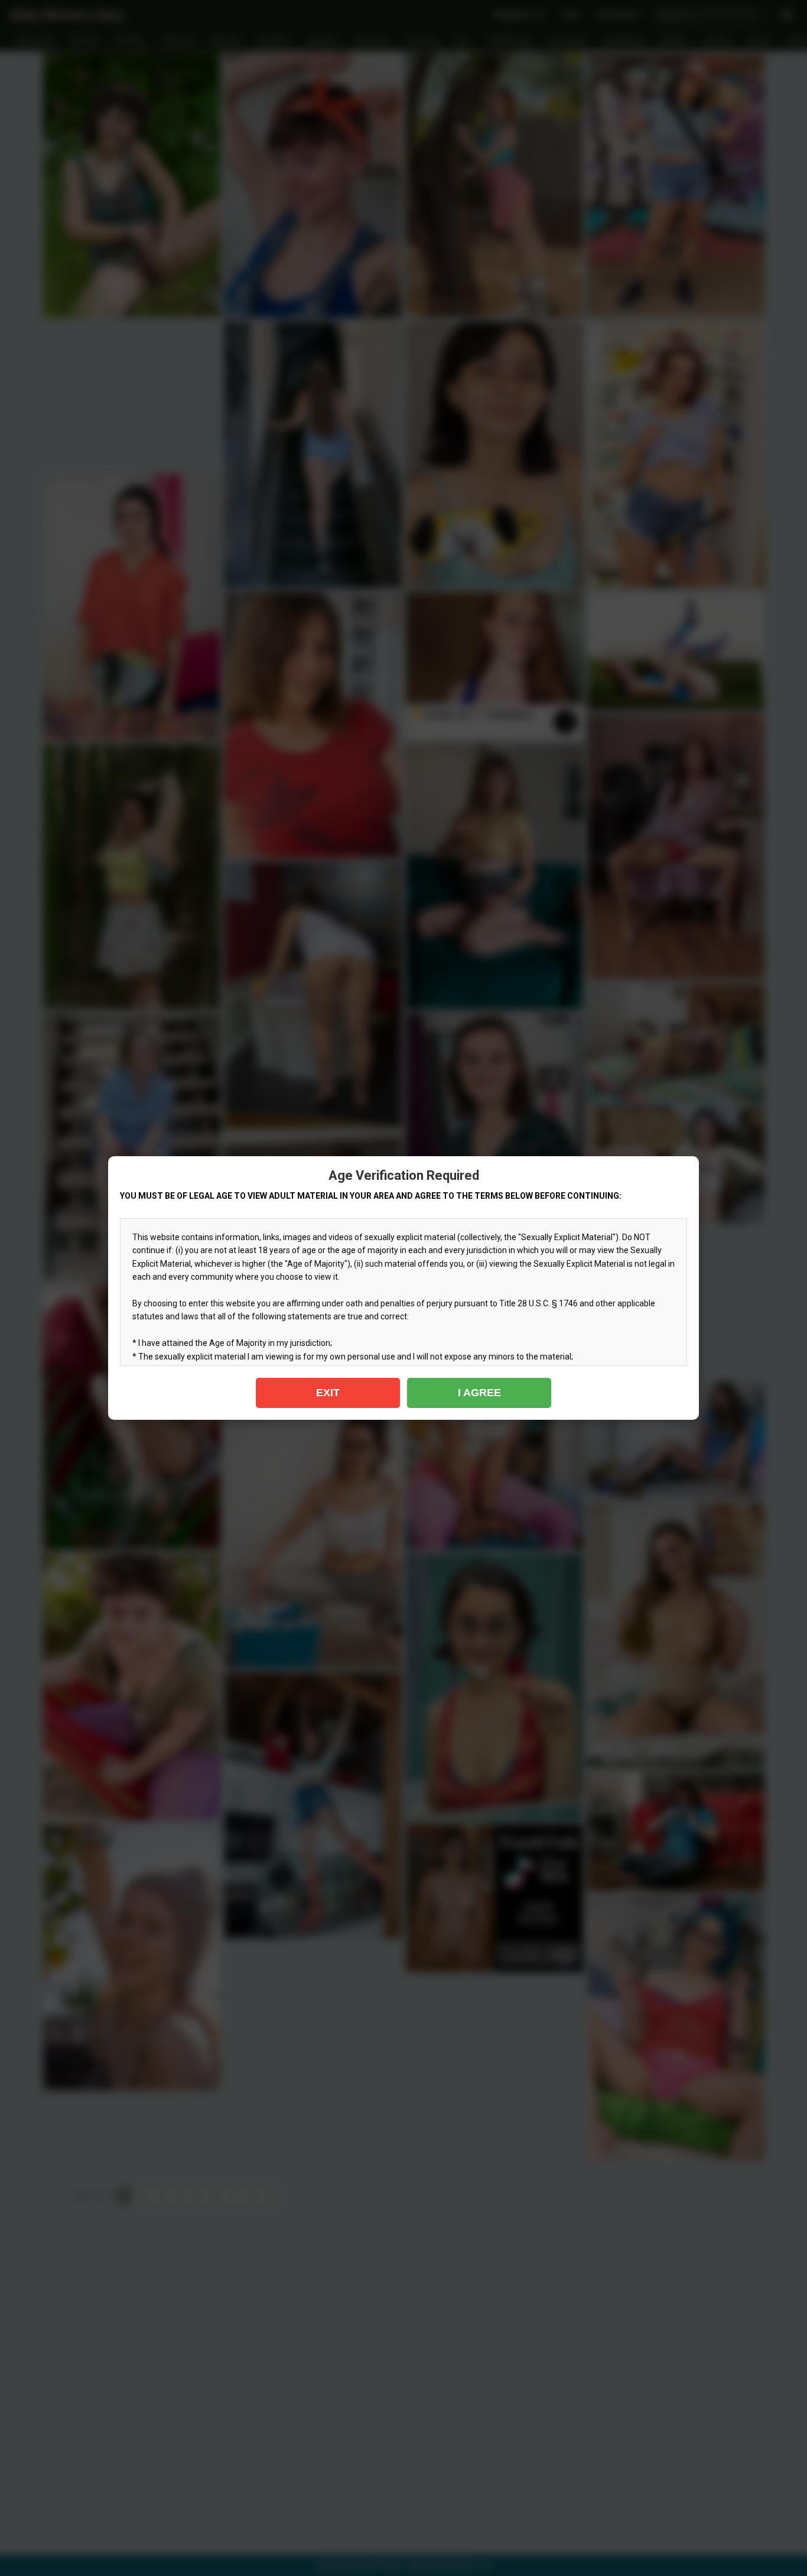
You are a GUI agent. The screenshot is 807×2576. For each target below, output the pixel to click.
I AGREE (479, 1393)
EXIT (328, 1393)
